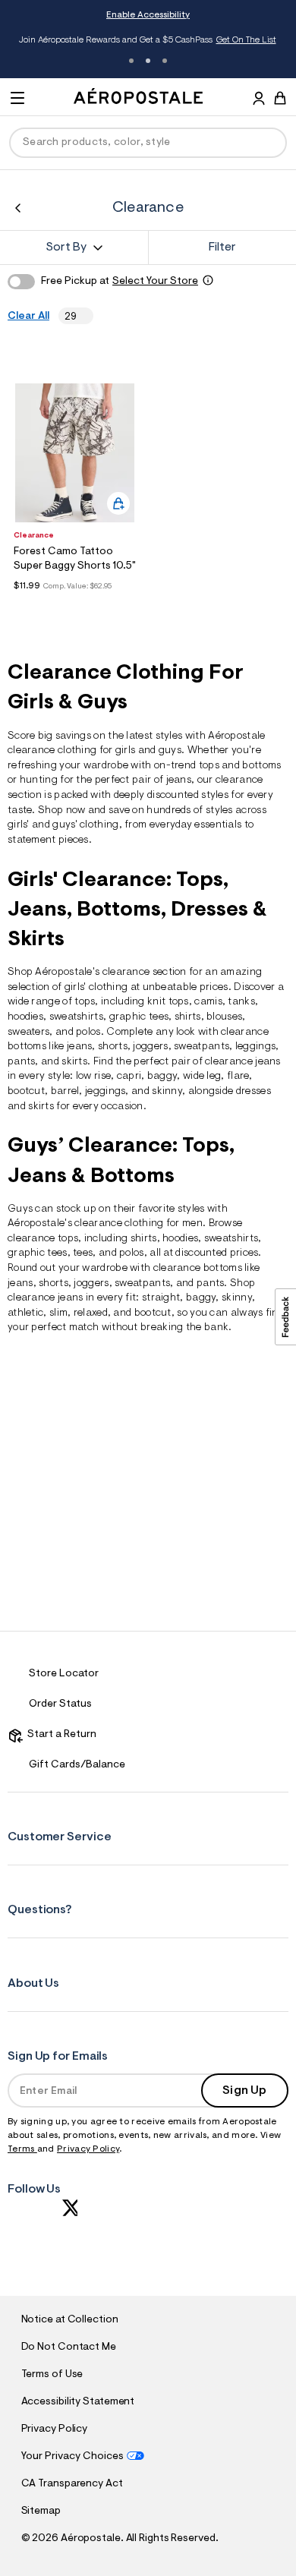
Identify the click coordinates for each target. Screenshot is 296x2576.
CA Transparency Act (72, 2484)
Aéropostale (236, 736)
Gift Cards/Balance (77, 1765)
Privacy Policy (88, 2149)
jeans (179, 780)
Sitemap (41, 2511)
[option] (75, 453)
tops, (70, 1239)
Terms (22, 2149)
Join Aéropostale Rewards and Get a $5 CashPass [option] (148, 40)
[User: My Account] (259, 100)
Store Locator (64, 1674)
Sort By (66, 248)
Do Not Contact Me (69, 2347)
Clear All (28, 317)
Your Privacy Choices (72, 2457)
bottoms (27, 1047)
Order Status (60, 1704)
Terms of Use (52, 2375)
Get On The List (246, 40)
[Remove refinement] (82, 316)
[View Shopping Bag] (280, 98)
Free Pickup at (120, 282)
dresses (253, 1092)
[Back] (18, 208)
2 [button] (148, 61)
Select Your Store (155, 282)
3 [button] (165, 61)
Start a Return (60, 1735)
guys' (65, 825)
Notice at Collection (70, 2320)
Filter (222, 248)
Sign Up (244, 2091)
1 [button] (131, 61)
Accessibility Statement (78, 2402)
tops (85, 1002)
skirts (41, 1107)
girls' (19, 825)
